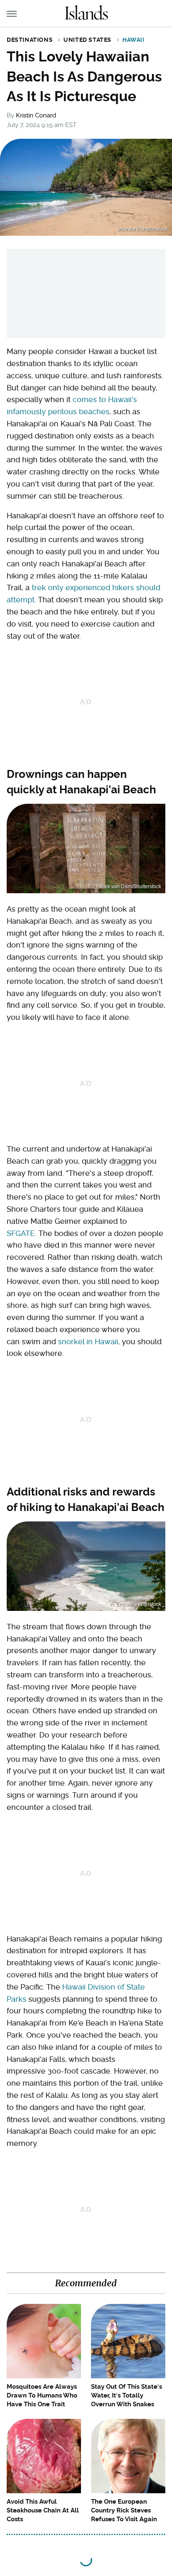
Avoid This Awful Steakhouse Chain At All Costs (43, 2510)
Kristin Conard (36, 115)
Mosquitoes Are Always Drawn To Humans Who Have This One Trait (42, 2395)
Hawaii (133, 40)
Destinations (30, 40)
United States (87, 40)
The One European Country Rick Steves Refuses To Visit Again (124, 2510)
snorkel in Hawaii (88, 1342)
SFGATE (21, 1233)
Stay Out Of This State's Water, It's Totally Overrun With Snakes (126, 2395)
